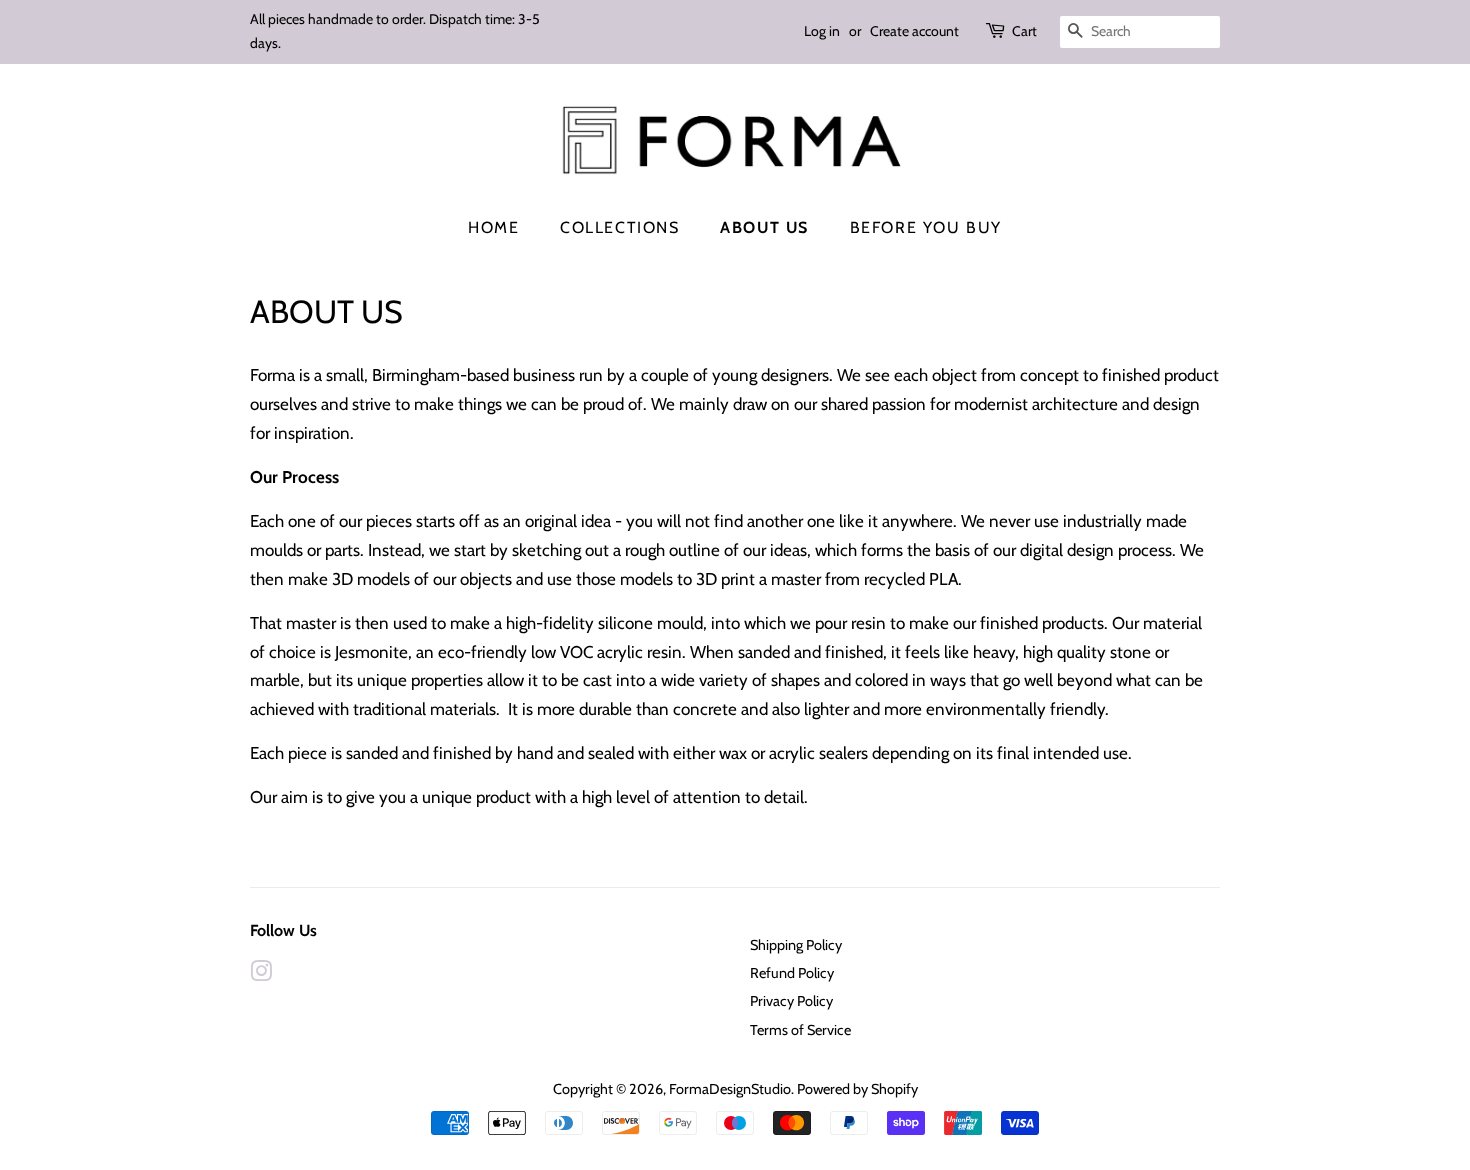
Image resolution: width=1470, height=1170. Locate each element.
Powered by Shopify (857, 1089)
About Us (764, 227)
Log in (822, 31)
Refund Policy (792, 973)
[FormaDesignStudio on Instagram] (261, 975)
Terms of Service (800, 1030)
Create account (914, 31)
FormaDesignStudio (730, 1089)
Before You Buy (926, 227)
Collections (620, 227)
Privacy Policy (791, 1001)
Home (493, 227)
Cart (1024, 31)
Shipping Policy (796, 945)
